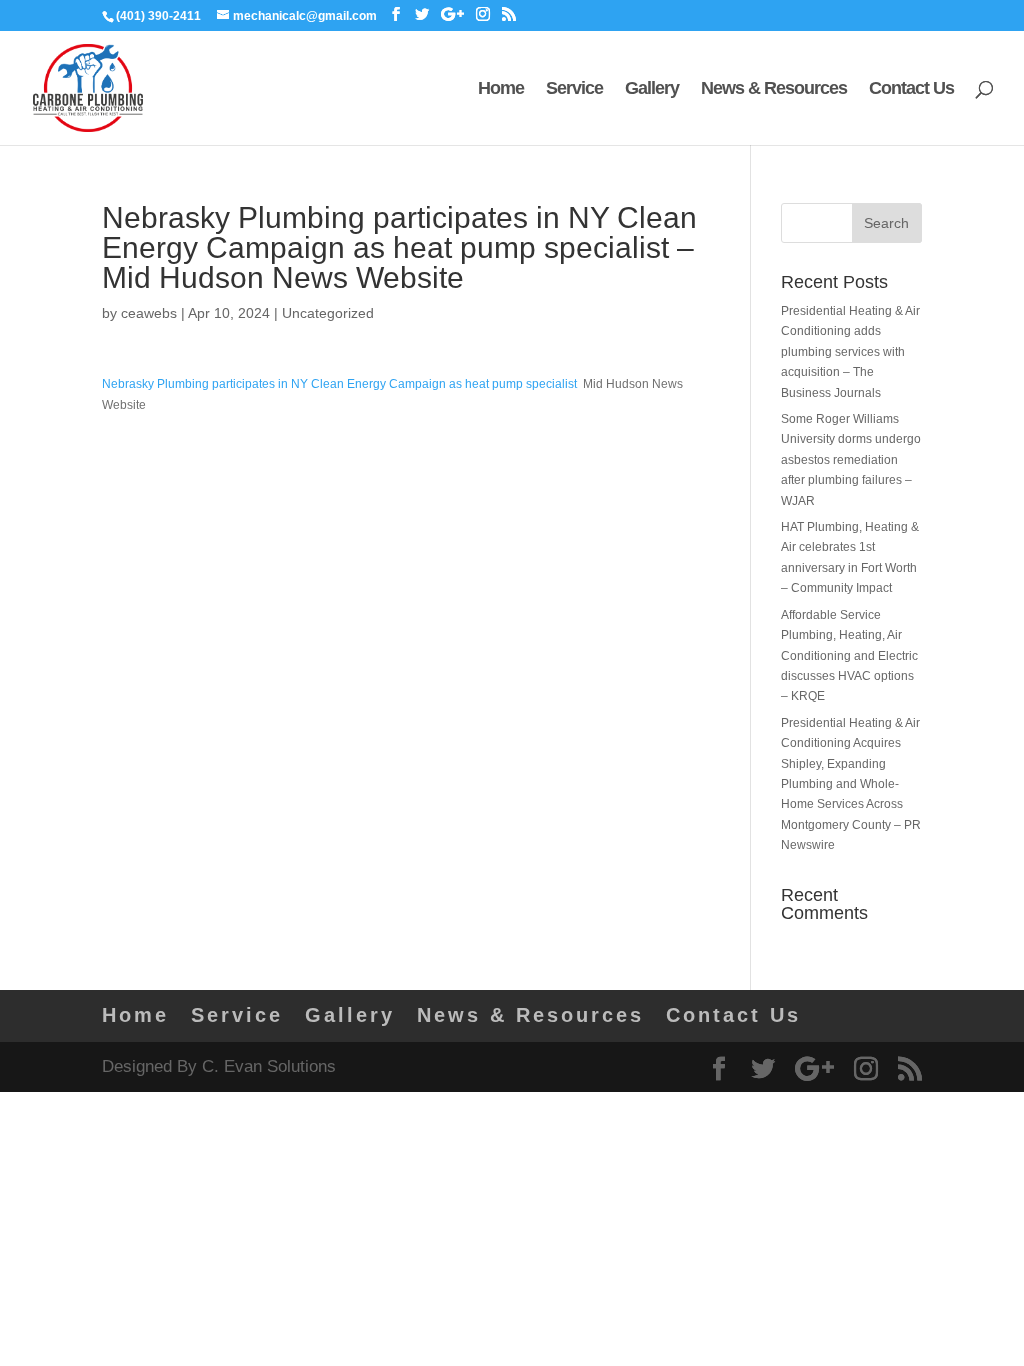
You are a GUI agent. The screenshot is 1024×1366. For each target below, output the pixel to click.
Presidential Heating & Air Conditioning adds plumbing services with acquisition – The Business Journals (850, 352)
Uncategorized (328, 313)
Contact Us (911, 89)
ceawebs (149, 313)
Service (574, 89)
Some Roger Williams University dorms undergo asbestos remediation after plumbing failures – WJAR (851, 460)
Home (501, 89)
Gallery (652, 89)
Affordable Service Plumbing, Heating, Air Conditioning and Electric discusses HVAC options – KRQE (849, 656)
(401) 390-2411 (158, 16)
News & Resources (774, 89)
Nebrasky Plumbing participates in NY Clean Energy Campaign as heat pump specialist (339, 384)
